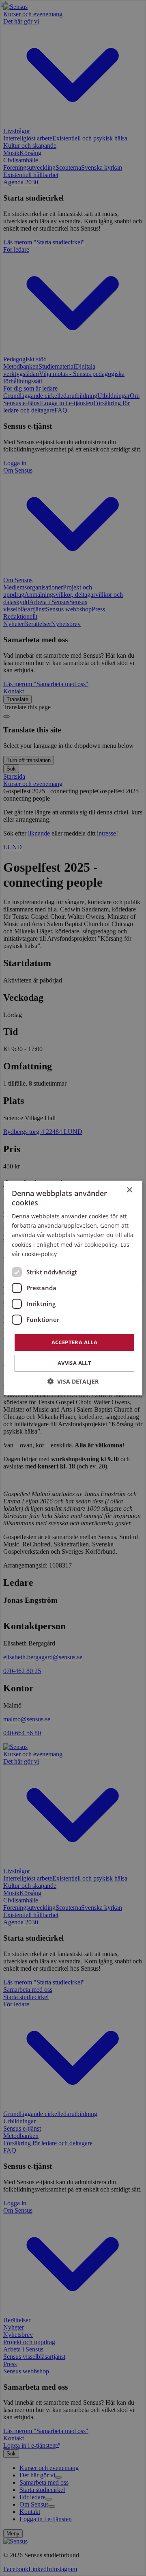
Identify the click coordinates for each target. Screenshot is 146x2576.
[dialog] (73, 1288)
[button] (73, 1381)
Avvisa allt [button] (74, 1363)
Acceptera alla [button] (75, 1342)
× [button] (129, 1190)
